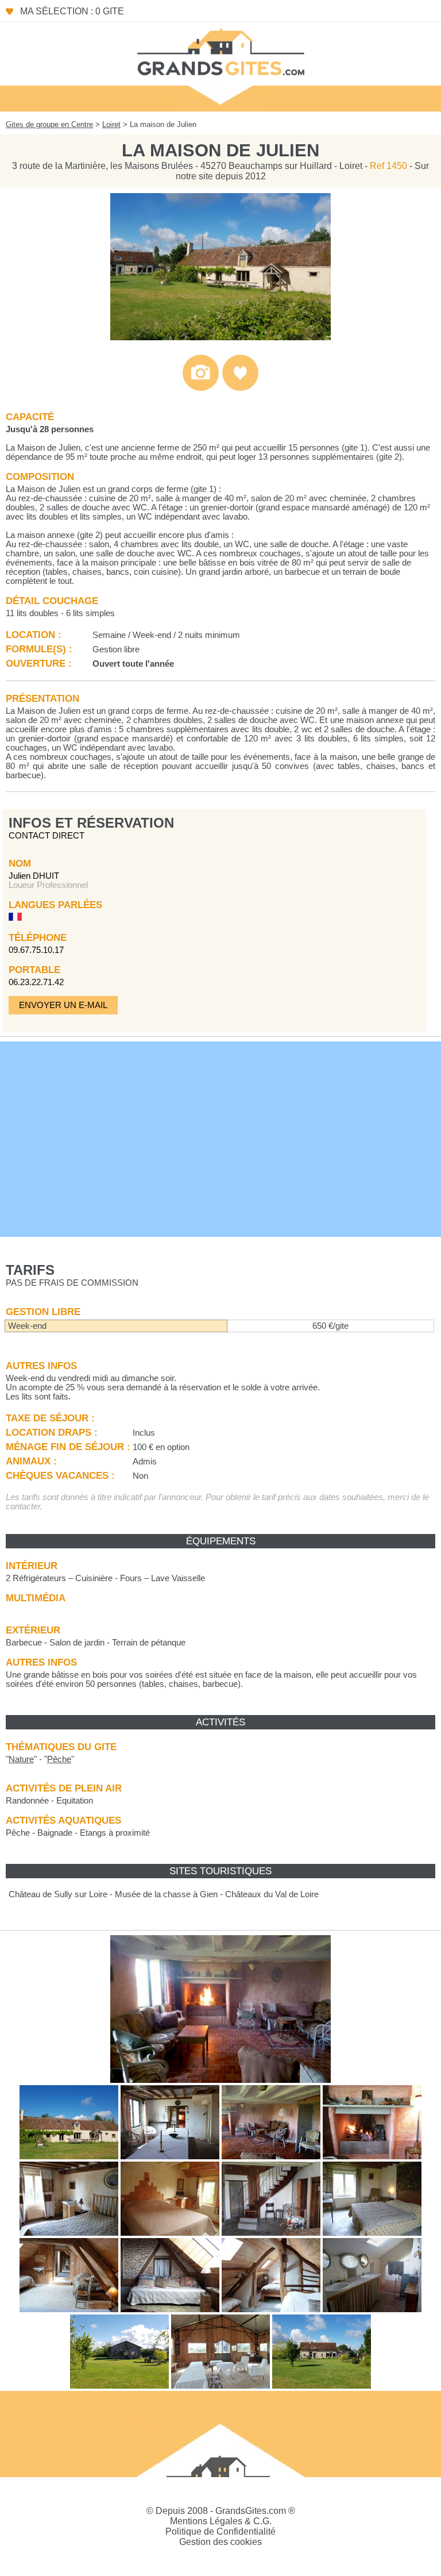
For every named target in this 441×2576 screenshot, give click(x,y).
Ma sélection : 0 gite (72, 11)
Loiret (111, 124)
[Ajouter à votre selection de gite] (240, 388)
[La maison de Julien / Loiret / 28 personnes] (220, 337)
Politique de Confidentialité (220, 2531)
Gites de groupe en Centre (49, 124)
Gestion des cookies (220, 2542)
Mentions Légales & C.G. (221, 2521)
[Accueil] (220, 51)
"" (21, 1759)
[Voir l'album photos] (201, 388)
